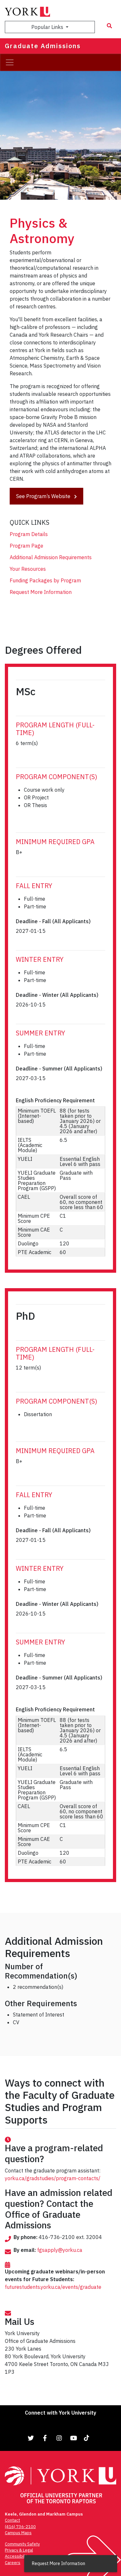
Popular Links (48, 27)
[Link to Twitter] (31, 2438)
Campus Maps (18, 2533)
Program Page (26, 546)
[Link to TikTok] (88, 2438)
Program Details (29, 534)
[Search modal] (109, 26)
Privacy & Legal (19, 2550)
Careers (13, 2563)
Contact (12, 2520)
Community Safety (22, 2544)
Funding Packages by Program (45, 580)
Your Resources (28, 569)
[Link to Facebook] (45, 2438)
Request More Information (41, 592)
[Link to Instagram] (59, 2438)
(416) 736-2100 (20, 2527)
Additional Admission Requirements (51, 557)
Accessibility (17, 2556)
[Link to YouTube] (74, 2438)
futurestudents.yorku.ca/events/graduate (53, 2287)
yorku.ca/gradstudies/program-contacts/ (53, 2178)
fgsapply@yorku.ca (60, 2250)
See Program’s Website (44, 496)
